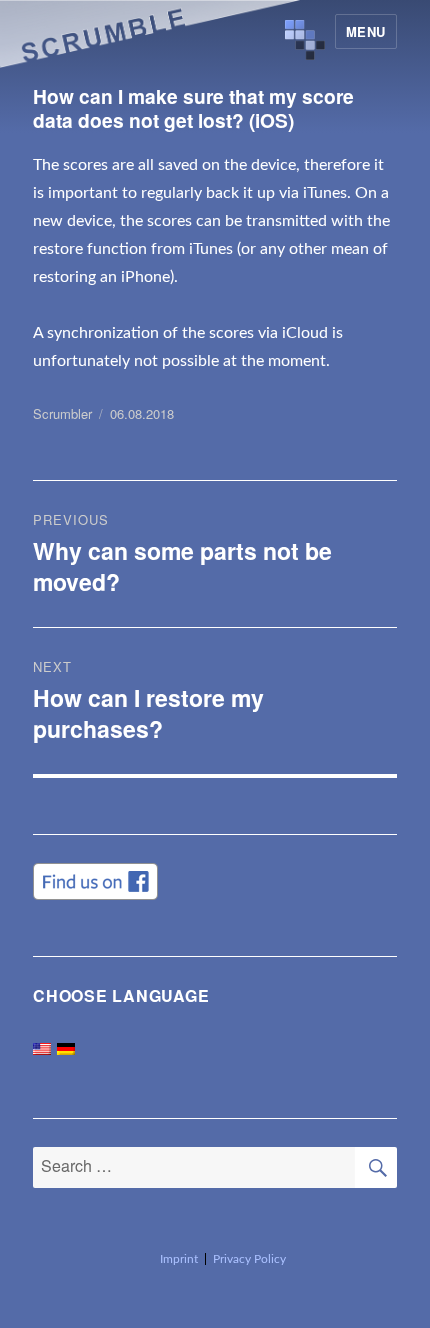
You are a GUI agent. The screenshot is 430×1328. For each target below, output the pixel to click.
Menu (366, 31)
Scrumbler (62, 413)
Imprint (179, 1259)
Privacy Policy (249, 1259)
